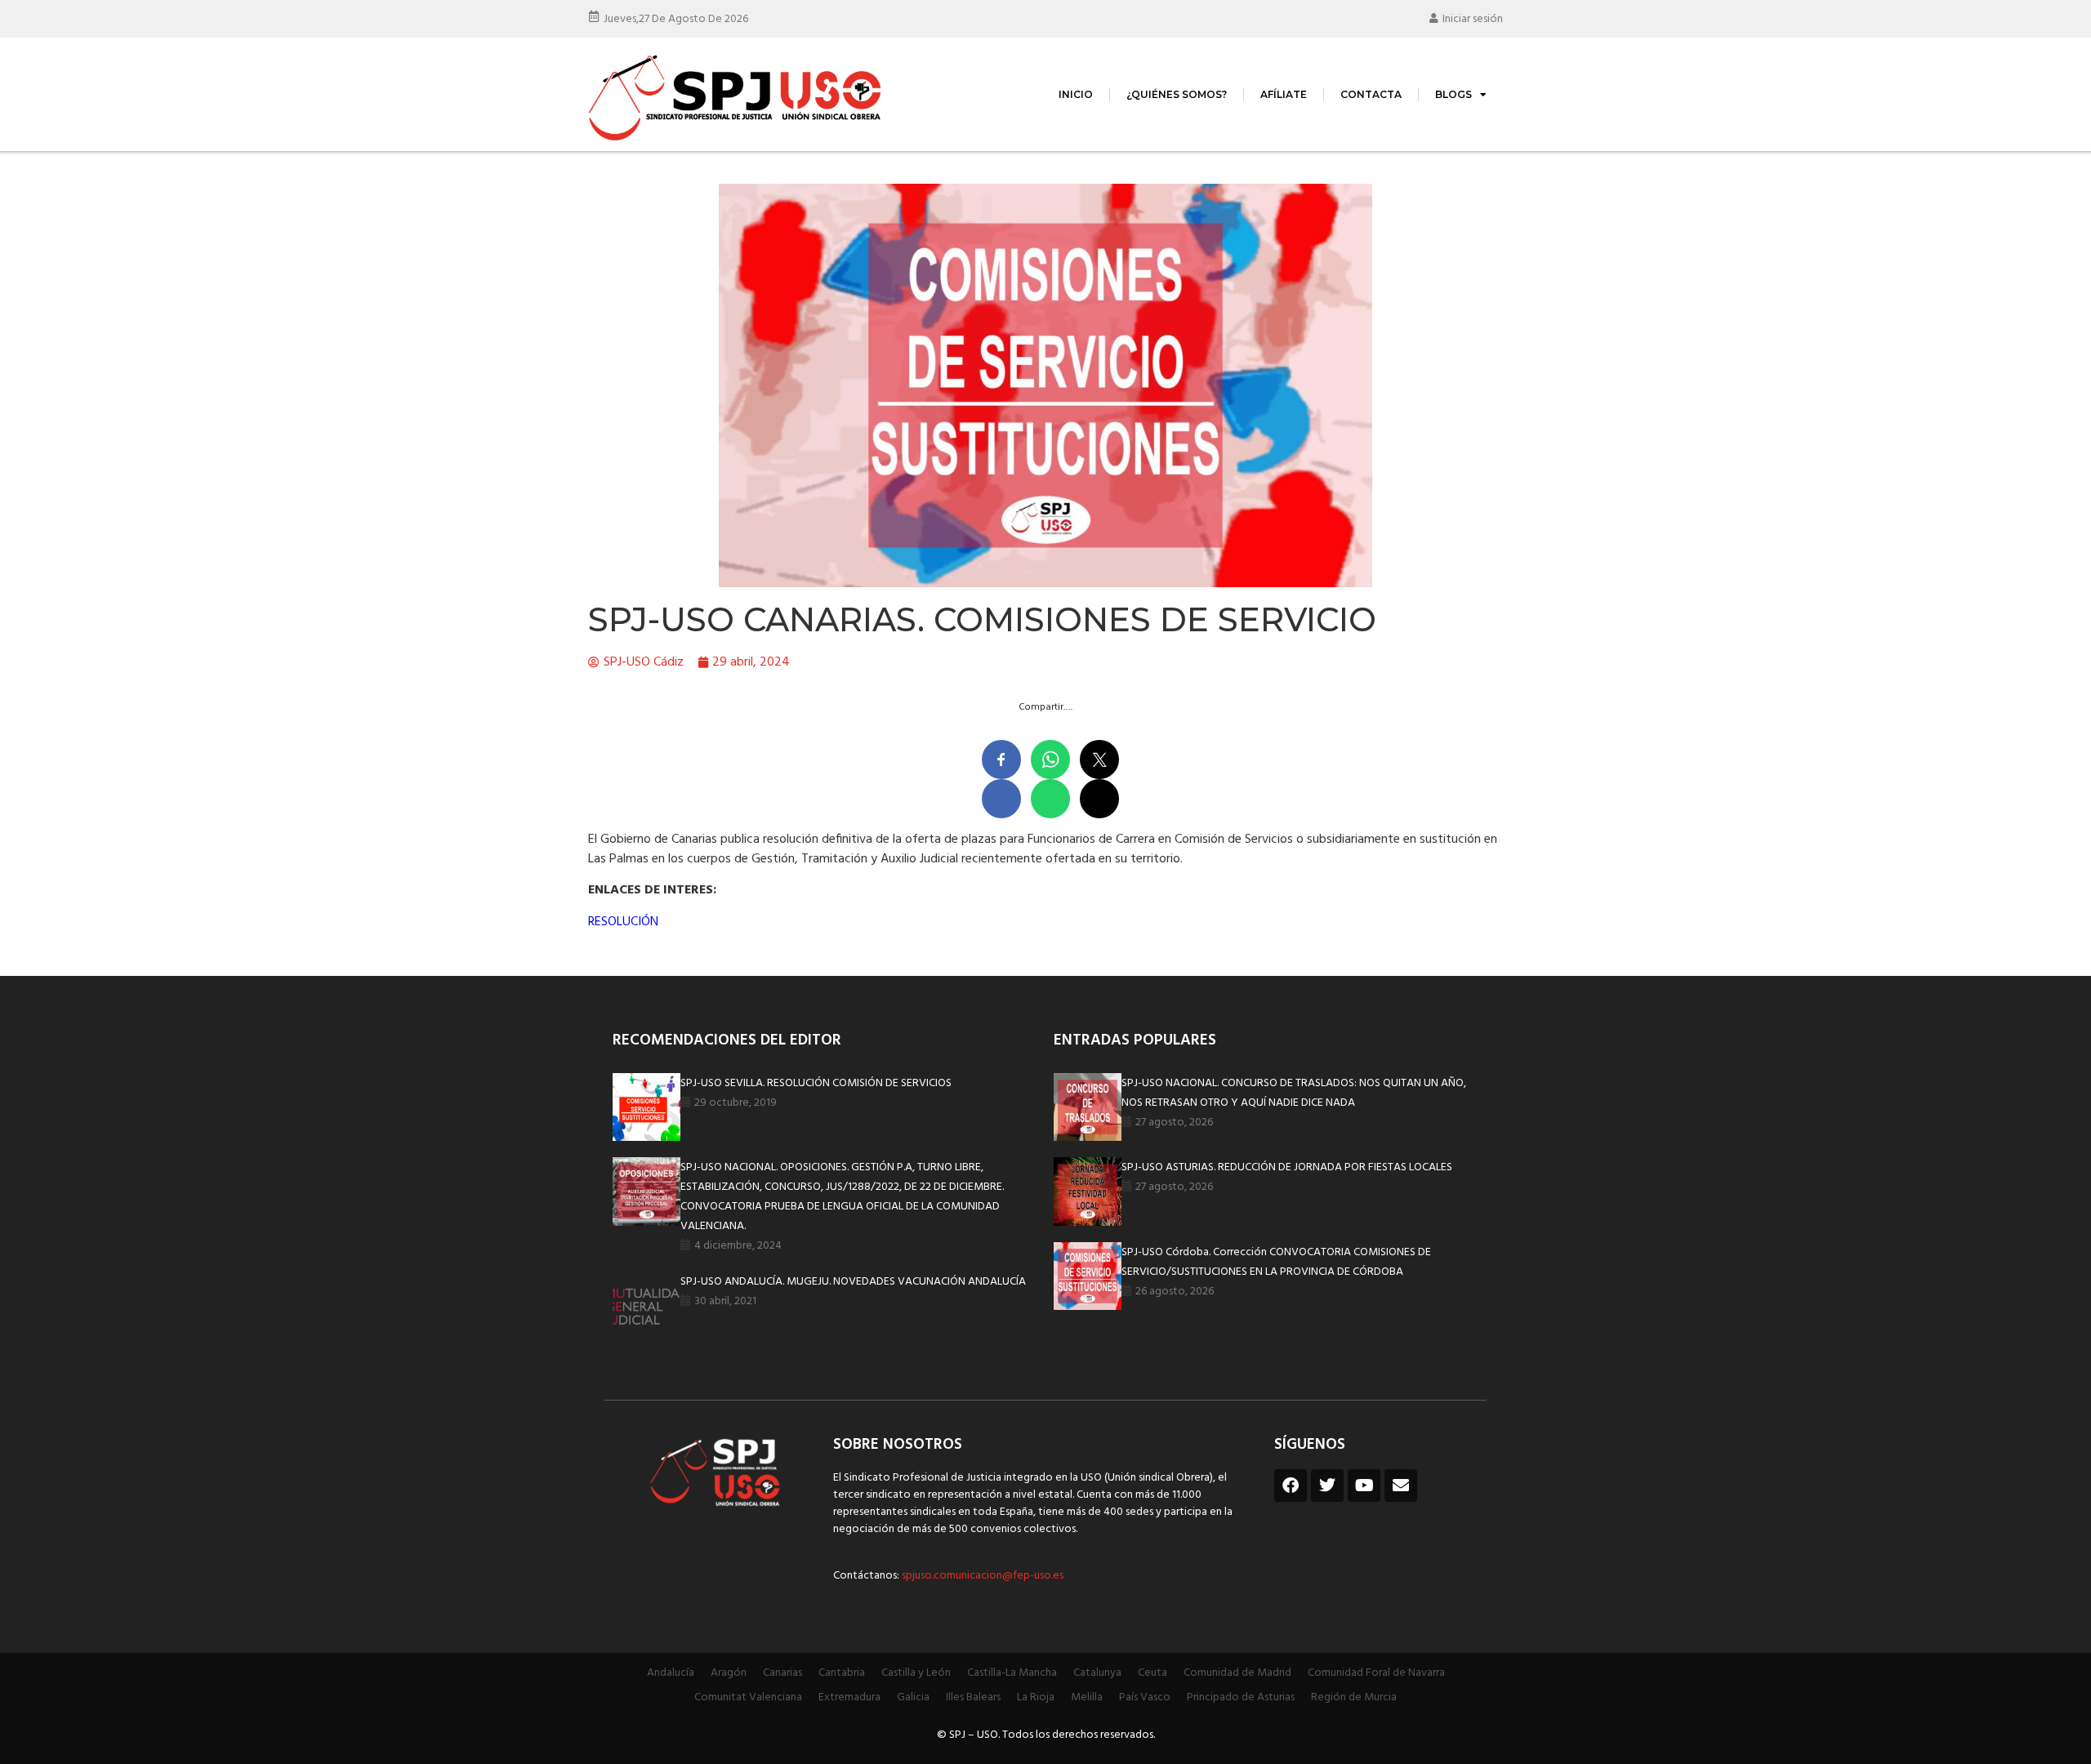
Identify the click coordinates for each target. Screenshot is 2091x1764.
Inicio (1076, 94)
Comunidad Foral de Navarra (1376, 1673)
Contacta (1371, 94)
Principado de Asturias (1241, 1697)
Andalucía (671, 1673)
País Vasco (1145, 1697)
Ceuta (1153, 1673)
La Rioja (1036, 1697)
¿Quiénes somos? (1177, 94)
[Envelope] (1401, 1486)
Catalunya (1097, 1673)
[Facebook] (1291, 1486)
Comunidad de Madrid (1237, 1673)
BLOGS (1453, 94)
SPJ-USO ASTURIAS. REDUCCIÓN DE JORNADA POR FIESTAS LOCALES (1287, 1167)
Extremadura (849, 1697)
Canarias (782, 1673)
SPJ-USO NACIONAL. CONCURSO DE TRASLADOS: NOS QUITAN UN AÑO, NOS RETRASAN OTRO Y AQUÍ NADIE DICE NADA (1294, 1093)
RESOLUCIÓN (623, 922)
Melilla (1087, 1697)
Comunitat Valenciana (748, 1697)
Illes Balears (973, 1697)
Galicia (913, 1697)
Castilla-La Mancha (1012, 1673)
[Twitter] (1327, 1486)
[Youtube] (1364, 1486)
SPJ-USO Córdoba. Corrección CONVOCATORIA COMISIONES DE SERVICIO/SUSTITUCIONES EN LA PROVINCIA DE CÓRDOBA (1276, 1262)
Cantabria (842, 1673)
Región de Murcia (1354, 1697)
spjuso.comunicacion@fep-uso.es (981, 1576)
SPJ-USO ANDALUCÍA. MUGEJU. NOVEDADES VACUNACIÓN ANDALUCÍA (853, 1282)
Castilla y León (916, 1673)
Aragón (729, 1673)
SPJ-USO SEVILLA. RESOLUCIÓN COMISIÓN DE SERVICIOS (816, 1083)
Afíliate (1284, 94)
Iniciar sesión (1473, 19)
